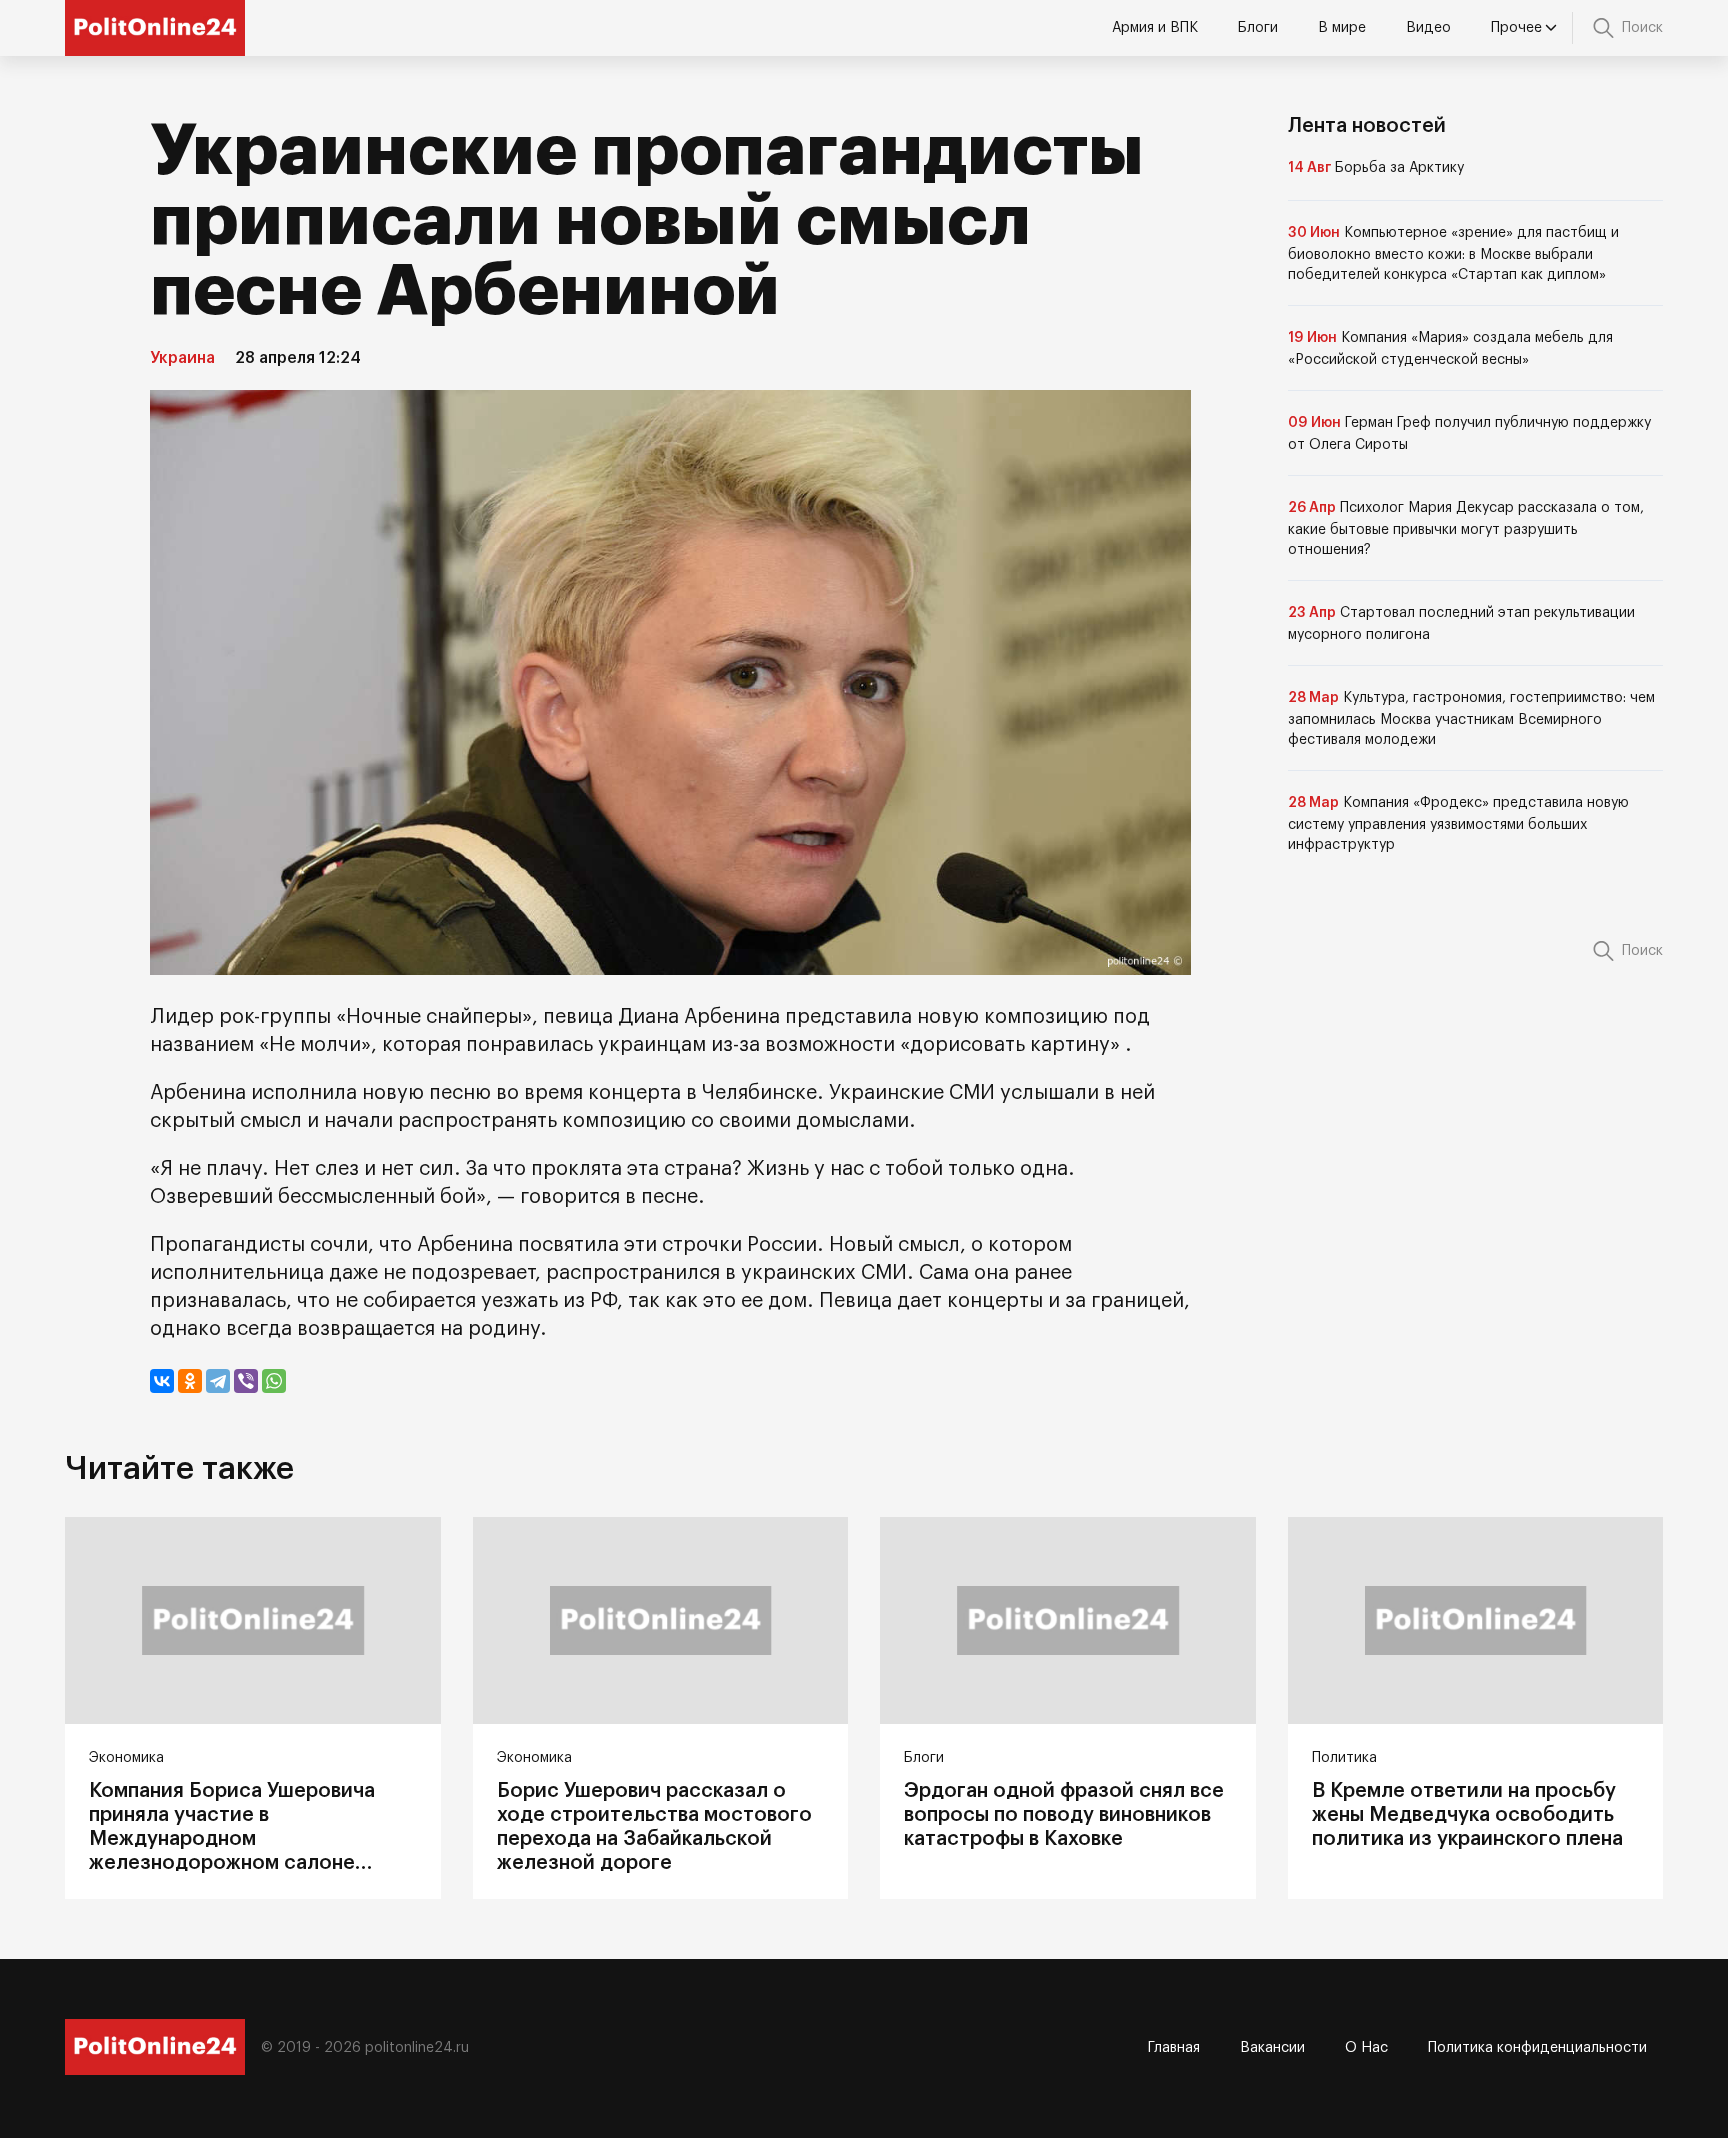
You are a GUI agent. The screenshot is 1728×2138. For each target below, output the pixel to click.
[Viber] (246, 1381)
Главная (1174, 2048)
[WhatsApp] (274, 1381)
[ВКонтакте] (162, 1381)
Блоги (1258, 28)
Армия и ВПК (1155, 28)
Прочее (1516, 28)
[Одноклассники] (190, 1381)
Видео (1428, 28)
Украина (182, 358)
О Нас (1366, 2048)
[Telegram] (218, 1381)
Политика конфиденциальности (1537, 2048)
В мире (1342, 28)
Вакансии (1272, 2048)
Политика (1344, 1758)
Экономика (126, 1758)
